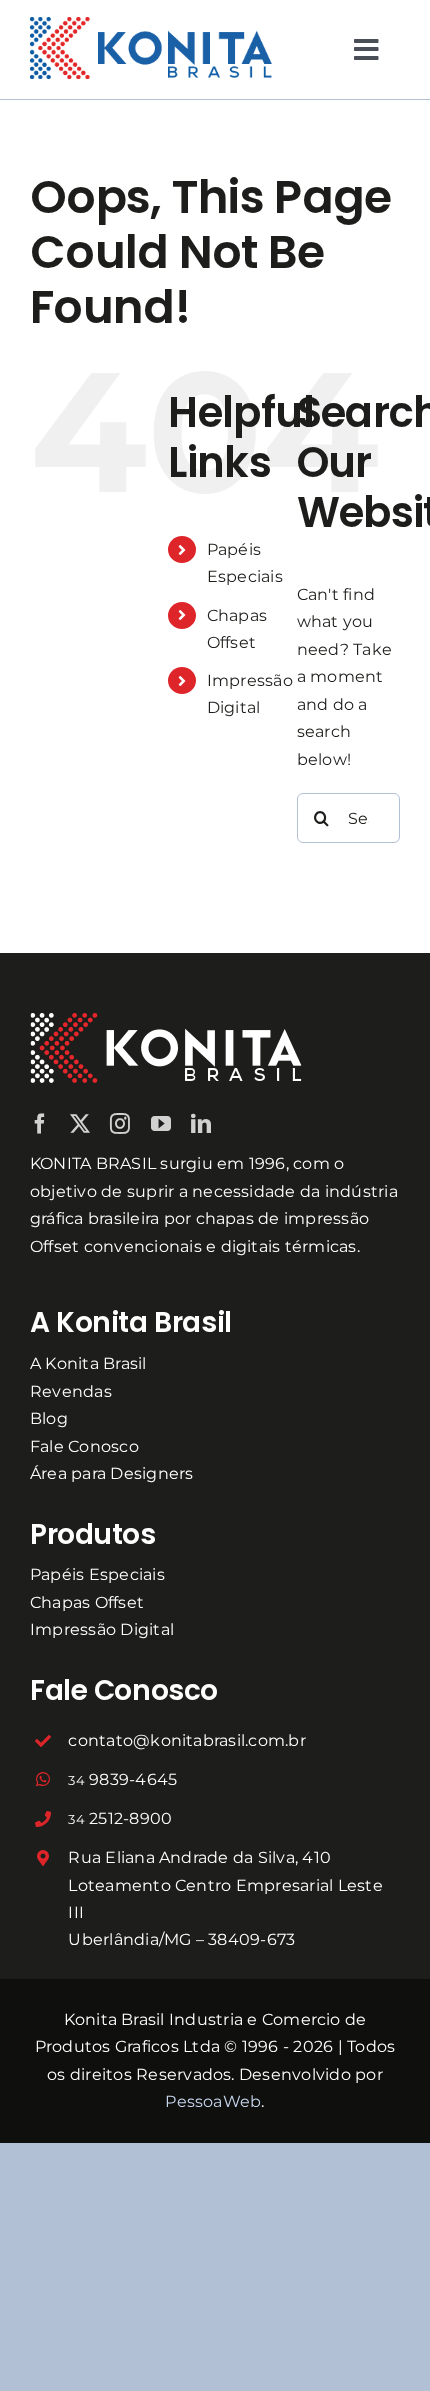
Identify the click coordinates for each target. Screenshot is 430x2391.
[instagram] (120, 1124)
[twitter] (80, 1124)
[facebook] (40, 1124)
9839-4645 (122, 1779)
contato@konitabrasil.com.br (186, 1740)
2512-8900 (120, 1818)
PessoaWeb (213, 2101)
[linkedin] (201, 1124)
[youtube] (161, 1124)
